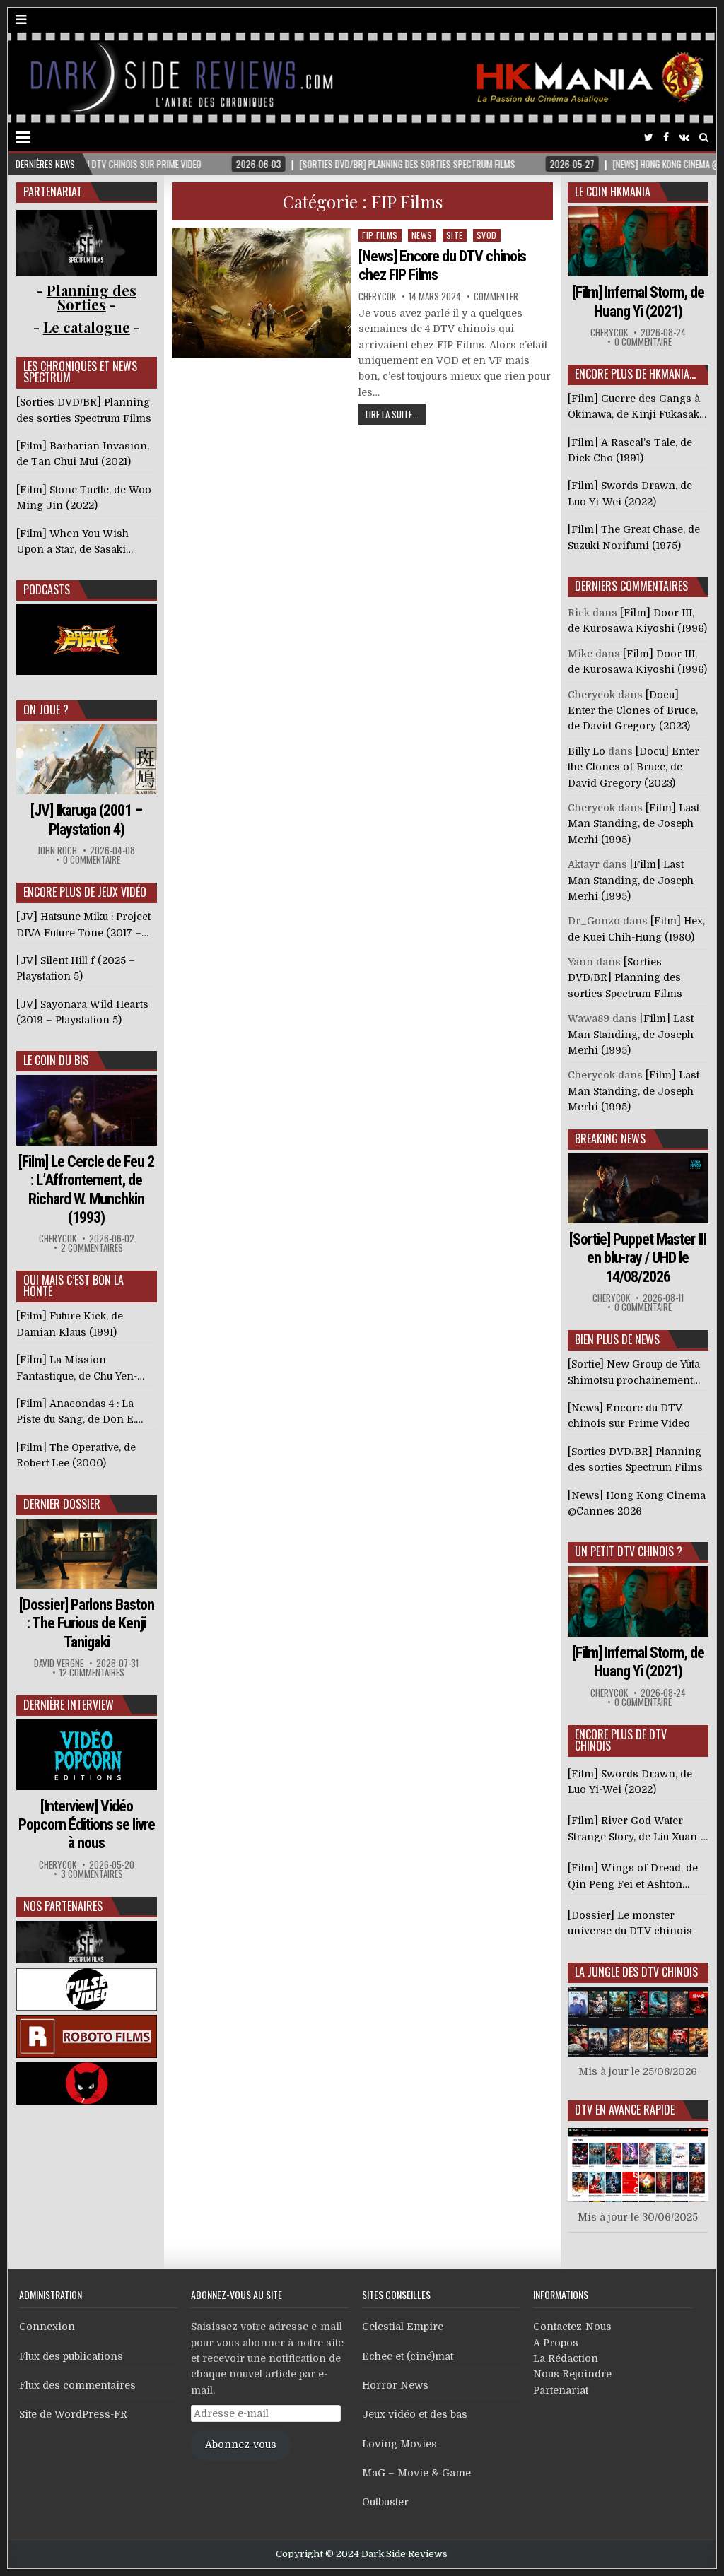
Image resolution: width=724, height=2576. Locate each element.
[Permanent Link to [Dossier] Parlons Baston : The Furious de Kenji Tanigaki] (87, 1554)
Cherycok (377, 296)
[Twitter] (649, 137)
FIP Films (380, 235)
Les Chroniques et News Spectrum (80, 372)
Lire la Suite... (392, 414)
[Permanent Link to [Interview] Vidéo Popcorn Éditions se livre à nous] (87, 1754)
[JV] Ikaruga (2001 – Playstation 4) (86, 819)
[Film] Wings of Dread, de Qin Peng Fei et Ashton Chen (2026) (633, 1877)
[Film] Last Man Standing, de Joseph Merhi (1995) (633, 824)
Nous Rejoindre (572, 2374)
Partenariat (561, 2390)
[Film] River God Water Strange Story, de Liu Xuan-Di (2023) (634, 1830)
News (422, 235)
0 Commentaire (92, 860)
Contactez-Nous (572, 2327)
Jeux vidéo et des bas (415, 2414)
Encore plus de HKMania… (635, 374)
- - (87, 327)
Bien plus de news (617, 1339)
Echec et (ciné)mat (408, 2356)
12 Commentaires (92, 1672)
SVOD (487, 235)
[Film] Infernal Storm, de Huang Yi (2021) (638, 301)
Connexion (47, 2327)
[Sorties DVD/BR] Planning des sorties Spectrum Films (625, 978)
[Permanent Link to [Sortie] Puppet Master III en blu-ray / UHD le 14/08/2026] (638, 1188)
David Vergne (59, 1663)
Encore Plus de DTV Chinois (621, 1740)
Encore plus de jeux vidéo (85, 892)
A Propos (556, 2343)
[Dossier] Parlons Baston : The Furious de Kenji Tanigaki (87, 1623)
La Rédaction (566, 2358)
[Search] (704, 137)
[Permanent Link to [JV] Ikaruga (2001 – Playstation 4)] (87, 759)
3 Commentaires (92, 1874)
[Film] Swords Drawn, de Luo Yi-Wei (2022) (630, 1782)
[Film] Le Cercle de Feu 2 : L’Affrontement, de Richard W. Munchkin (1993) (86, 1189)
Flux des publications (71, 2356)
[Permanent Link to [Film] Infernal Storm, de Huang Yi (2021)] (638, 241)
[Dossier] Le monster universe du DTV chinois (630, 1923)
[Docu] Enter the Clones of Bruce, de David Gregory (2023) (633, 711)
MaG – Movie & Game (416, 2473)
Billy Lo (586, 751)
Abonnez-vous (241, 2445)
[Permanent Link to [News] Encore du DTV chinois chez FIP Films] (262, 293)
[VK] (684, 137)
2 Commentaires (92, 1248)
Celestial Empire (403, 2327)
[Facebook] (666, 137)
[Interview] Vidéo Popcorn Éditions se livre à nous (87, 1825)
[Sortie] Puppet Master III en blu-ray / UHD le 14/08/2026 (638, 1258)
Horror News (395, 2385)
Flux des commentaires (77, 2385)
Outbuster (385, 2502)
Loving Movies (399, 2444)
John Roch (57, 851)
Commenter (496, 296)
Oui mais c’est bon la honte (74, 1286)
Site (455, 235)
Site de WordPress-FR (73, 2414)
